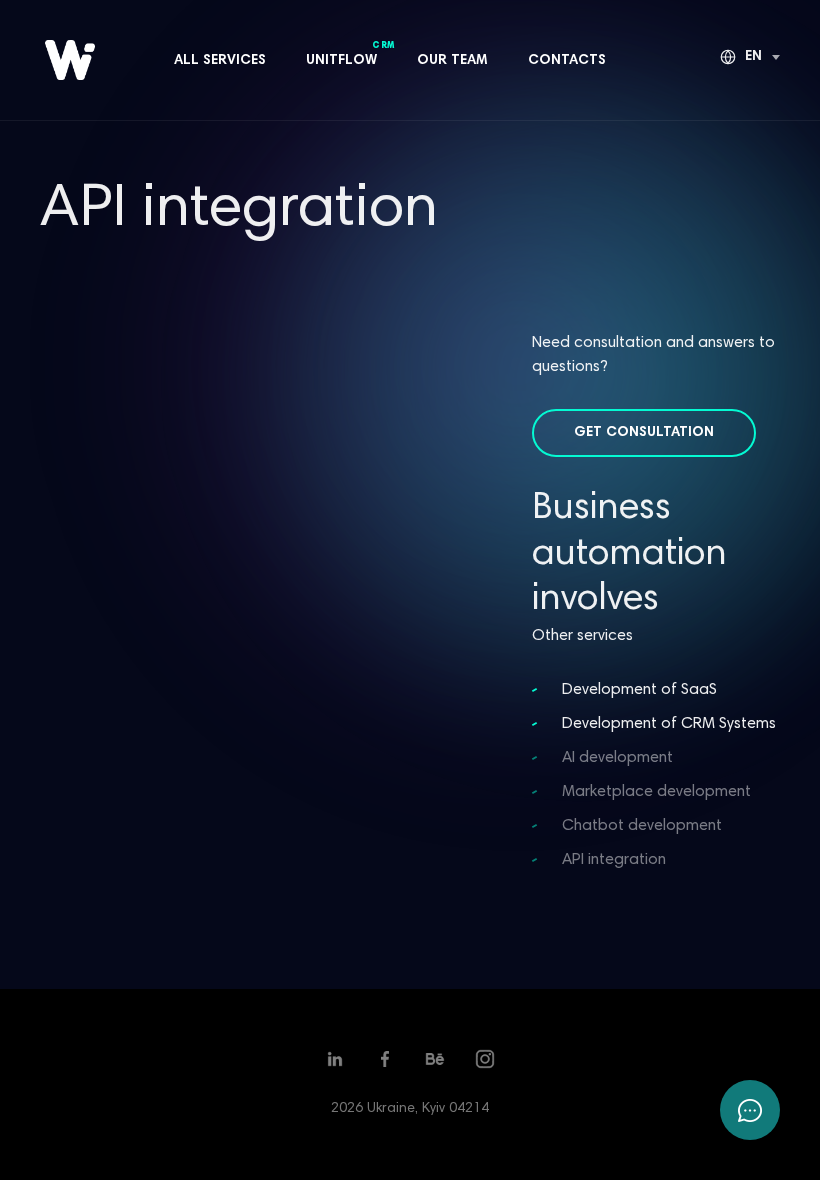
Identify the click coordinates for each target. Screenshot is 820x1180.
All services (220, 61)
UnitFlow (341, 59)
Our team (452, 61)
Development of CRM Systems (669, 724)
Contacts (567, 61)
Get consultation (644, 433)
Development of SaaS (639, 690)
